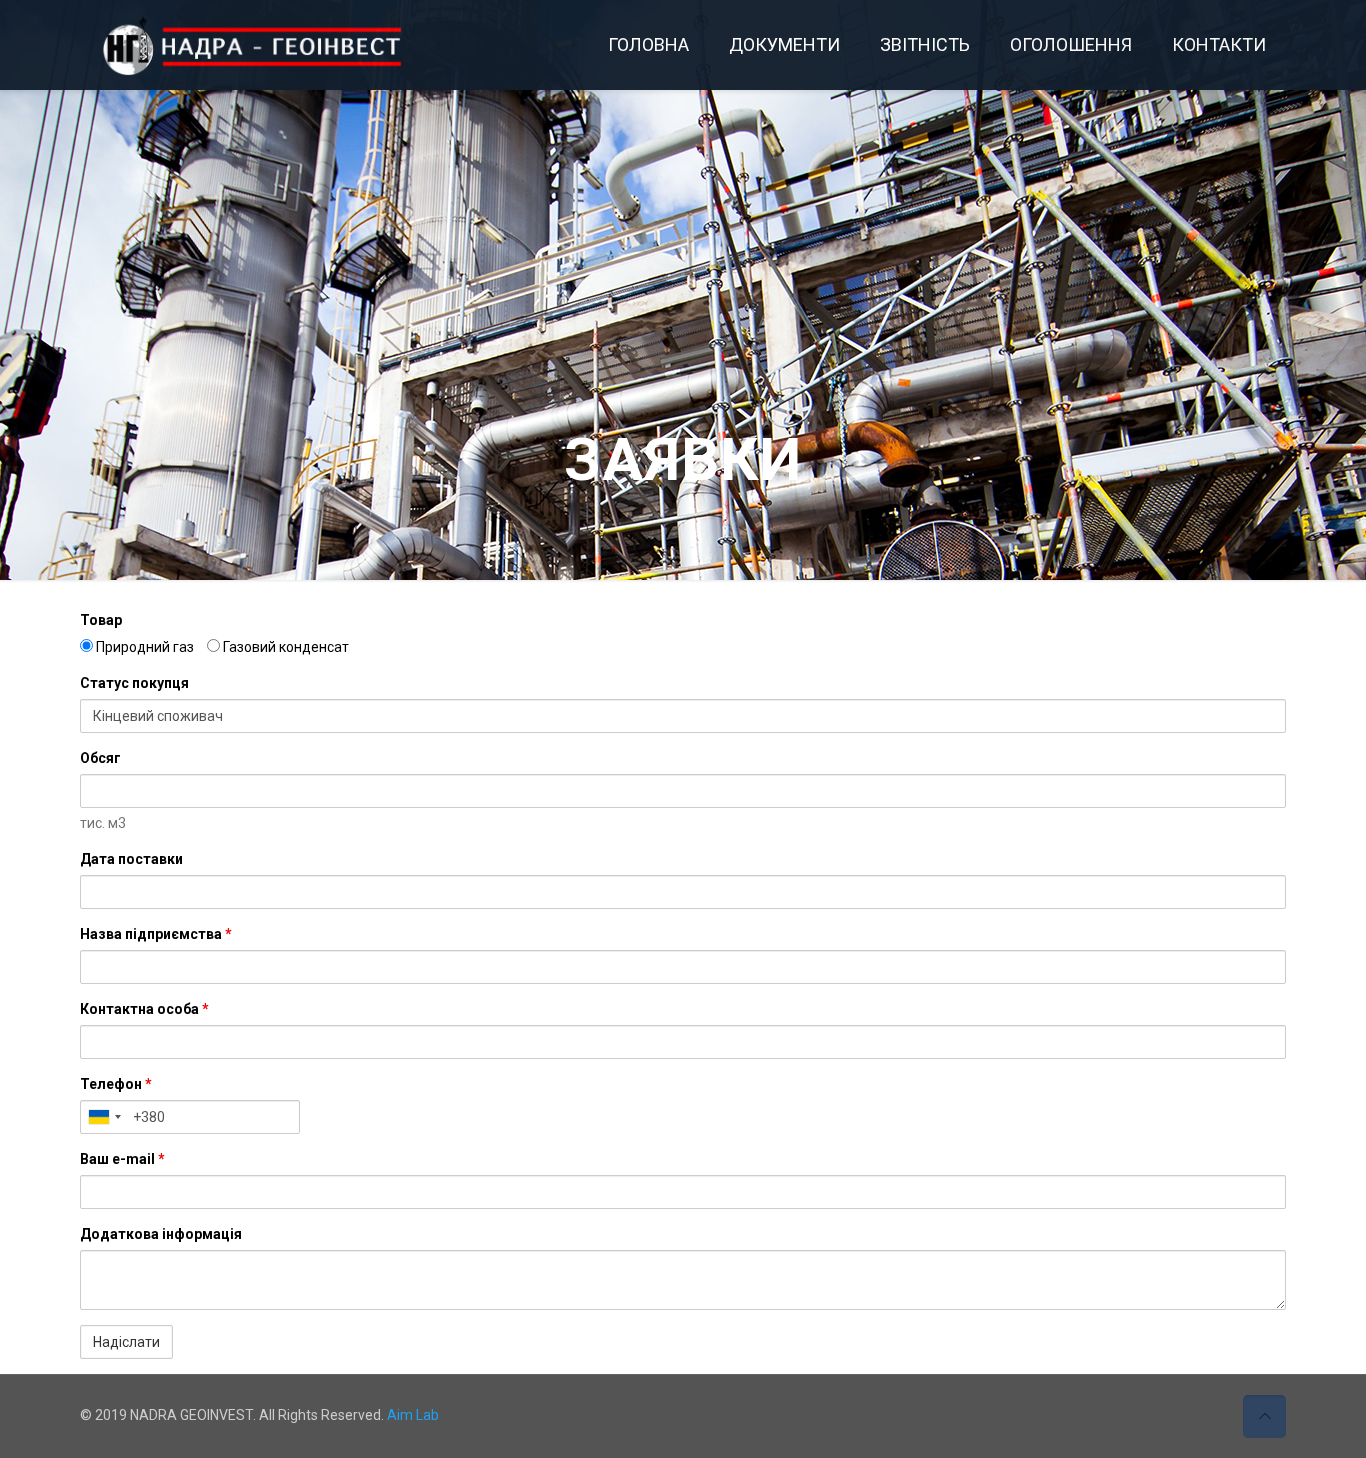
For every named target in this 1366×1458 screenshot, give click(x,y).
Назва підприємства (156, 934)
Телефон (116, 1084)
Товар (101, 620)
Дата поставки (131, 859)
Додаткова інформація (161, 1234)
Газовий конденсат (284, 647)
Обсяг (100, 758)
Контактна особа (144, 1009)
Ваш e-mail (122, 1159)
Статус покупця (134, 683)
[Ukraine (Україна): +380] (104, 1117)
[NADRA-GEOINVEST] (271, 45)
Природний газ (143, 647)
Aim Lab (413, 1415)
